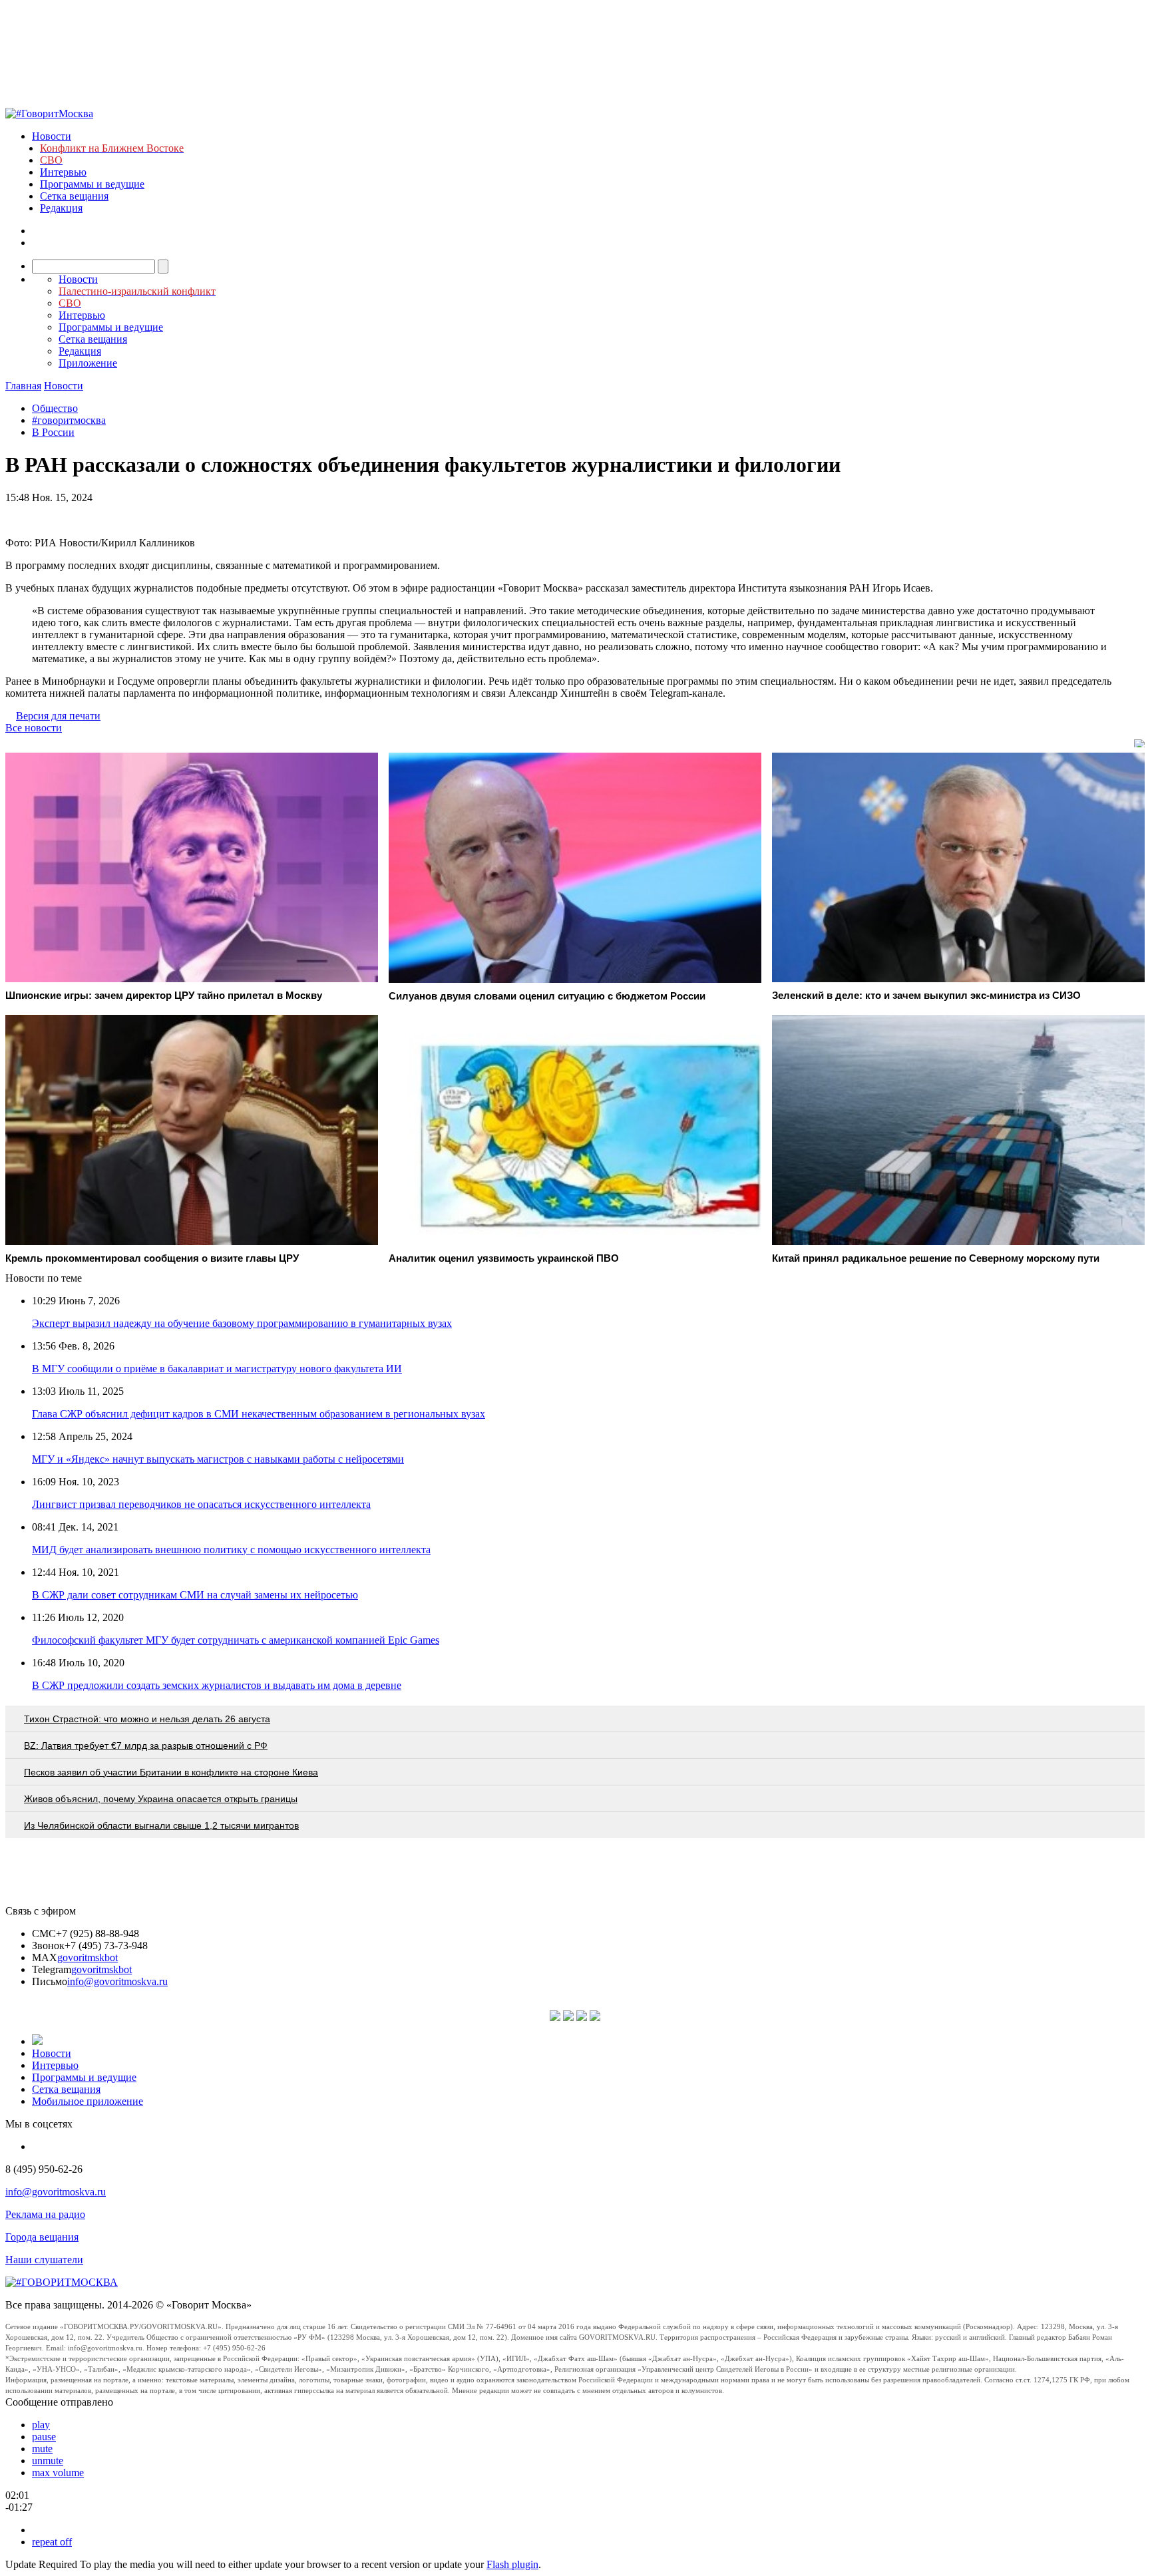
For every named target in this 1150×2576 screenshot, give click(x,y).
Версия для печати (58, 716)
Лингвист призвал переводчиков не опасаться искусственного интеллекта (201, 1504)
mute (42, 2449)
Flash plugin (512, 2564)
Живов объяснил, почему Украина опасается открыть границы (161, 1799)
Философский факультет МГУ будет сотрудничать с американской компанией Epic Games (236, 1640)
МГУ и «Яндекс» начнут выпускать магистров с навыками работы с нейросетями (218, 1459)
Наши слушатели (44, 2260)
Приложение (88, 363)
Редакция (61, 208)
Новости (52, 136)
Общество (55, 408)
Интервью (63, 172)
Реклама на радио (45, 2214)
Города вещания (42, 2237)
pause (44, 2437)
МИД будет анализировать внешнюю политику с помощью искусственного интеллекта (231, 1550)
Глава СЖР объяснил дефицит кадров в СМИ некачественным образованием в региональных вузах (259, 1414)
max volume (58, 2473)
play (41, 2425)
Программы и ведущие (92, 184)
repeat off (52, 2542)
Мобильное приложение (88, 2101)
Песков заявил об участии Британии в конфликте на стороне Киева (171, 1772)
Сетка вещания (74, 196)
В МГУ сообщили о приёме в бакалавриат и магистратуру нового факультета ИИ (217, 1369)
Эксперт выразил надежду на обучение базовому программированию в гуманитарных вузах (242, 1323)
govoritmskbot (88, 1957)
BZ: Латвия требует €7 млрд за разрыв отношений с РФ (146, 1746)
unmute (48, 2461)
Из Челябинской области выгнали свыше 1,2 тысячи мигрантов (161, 1825)
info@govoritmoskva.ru (117, 1981)
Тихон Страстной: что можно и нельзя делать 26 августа (147, 1719)
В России (53, 432)
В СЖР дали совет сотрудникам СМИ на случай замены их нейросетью (195, 1595)
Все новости (34, 728)
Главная (23, 386)
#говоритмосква (69, 420)
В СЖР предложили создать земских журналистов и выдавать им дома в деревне (217, 1685)
